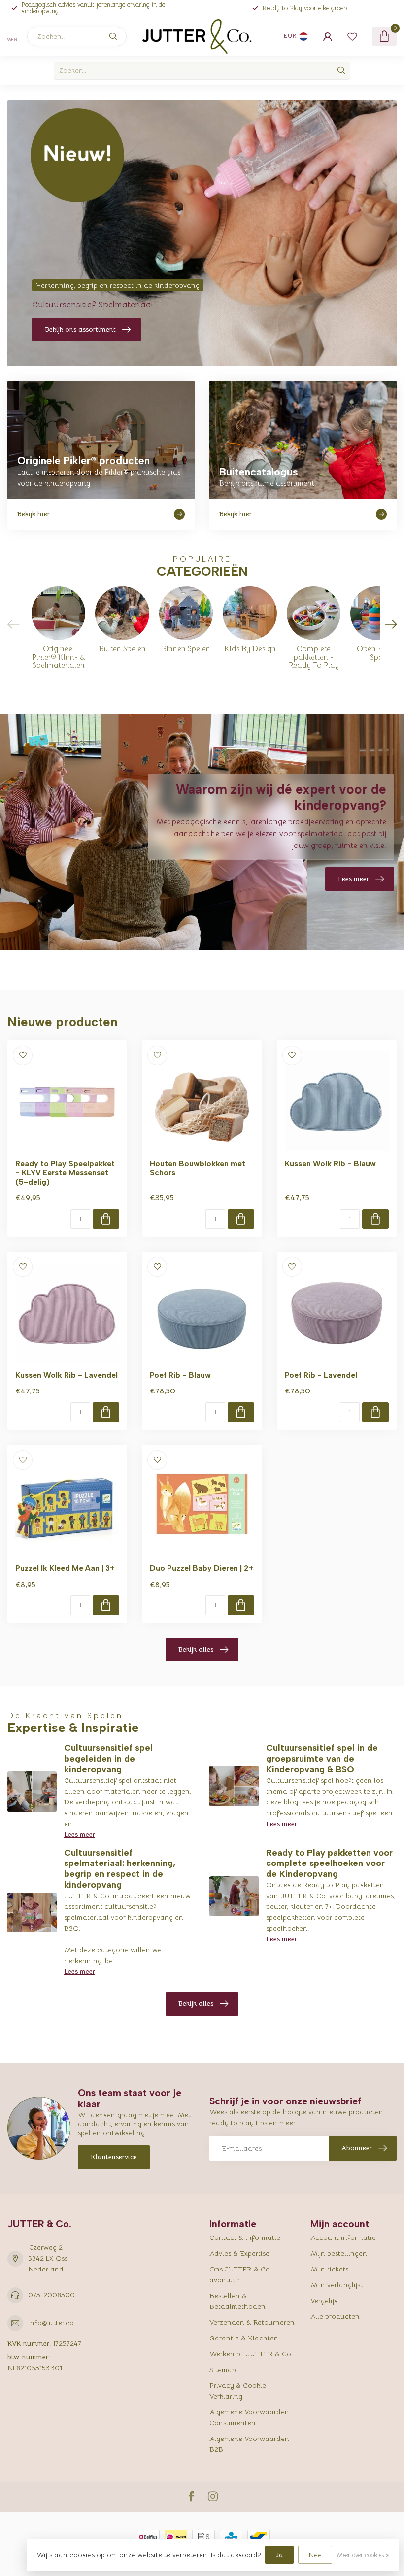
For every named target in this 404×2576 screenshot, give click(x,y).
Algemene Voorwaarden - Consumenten (252, 2417)
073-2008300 (51, 2295)
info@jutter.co (51, 2323)
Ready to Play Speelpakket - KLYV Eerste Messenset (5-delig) (65, 1173)
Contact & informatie (245, 2237)
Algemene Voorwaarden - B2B (252, 2444)
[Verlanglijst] (352, 36)
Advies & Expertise (239, 2253)
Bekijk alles (196, 1649)
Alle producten (335, 2316)
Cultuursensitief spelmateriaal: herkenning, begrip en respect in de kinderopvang (120, 1869)
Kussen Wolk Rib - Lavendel (67, 1375)
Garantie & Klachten (244, 2338)
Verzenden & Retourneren (252, 2322)
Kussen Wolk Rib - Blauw (330, 1164)
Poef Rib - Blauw (180, 1375)
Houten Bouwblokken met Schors (198, 1168)
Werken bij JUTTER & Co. (251, 2354)
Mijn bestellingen (339, 2253)
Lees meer (80, 1834)
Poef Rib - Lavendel (321, 1375)
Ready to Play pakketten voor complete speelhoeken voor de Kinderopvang (329, 1864)
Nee (315, 2555)
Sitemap (223, 2370)
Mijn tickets (329, 2269)
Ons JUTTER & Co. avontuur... (240, 2274)
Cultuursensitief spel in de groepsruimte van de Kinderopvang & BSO (322, 1759)
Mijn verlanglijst (337, 2285)
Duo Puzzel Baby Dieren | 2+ (202, 1568)
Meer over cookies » (363, 2555)
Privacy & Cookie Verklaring (238, 2391)
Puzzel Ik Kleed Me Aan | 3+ (65, 1568)
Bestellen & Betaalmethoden (237, 2301)
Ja (279, 2555)
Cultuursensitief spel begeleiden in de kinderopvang (108, 1759)
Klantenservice (114, 2157)
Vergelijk (324, 2301)
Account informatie (343, 2237)
